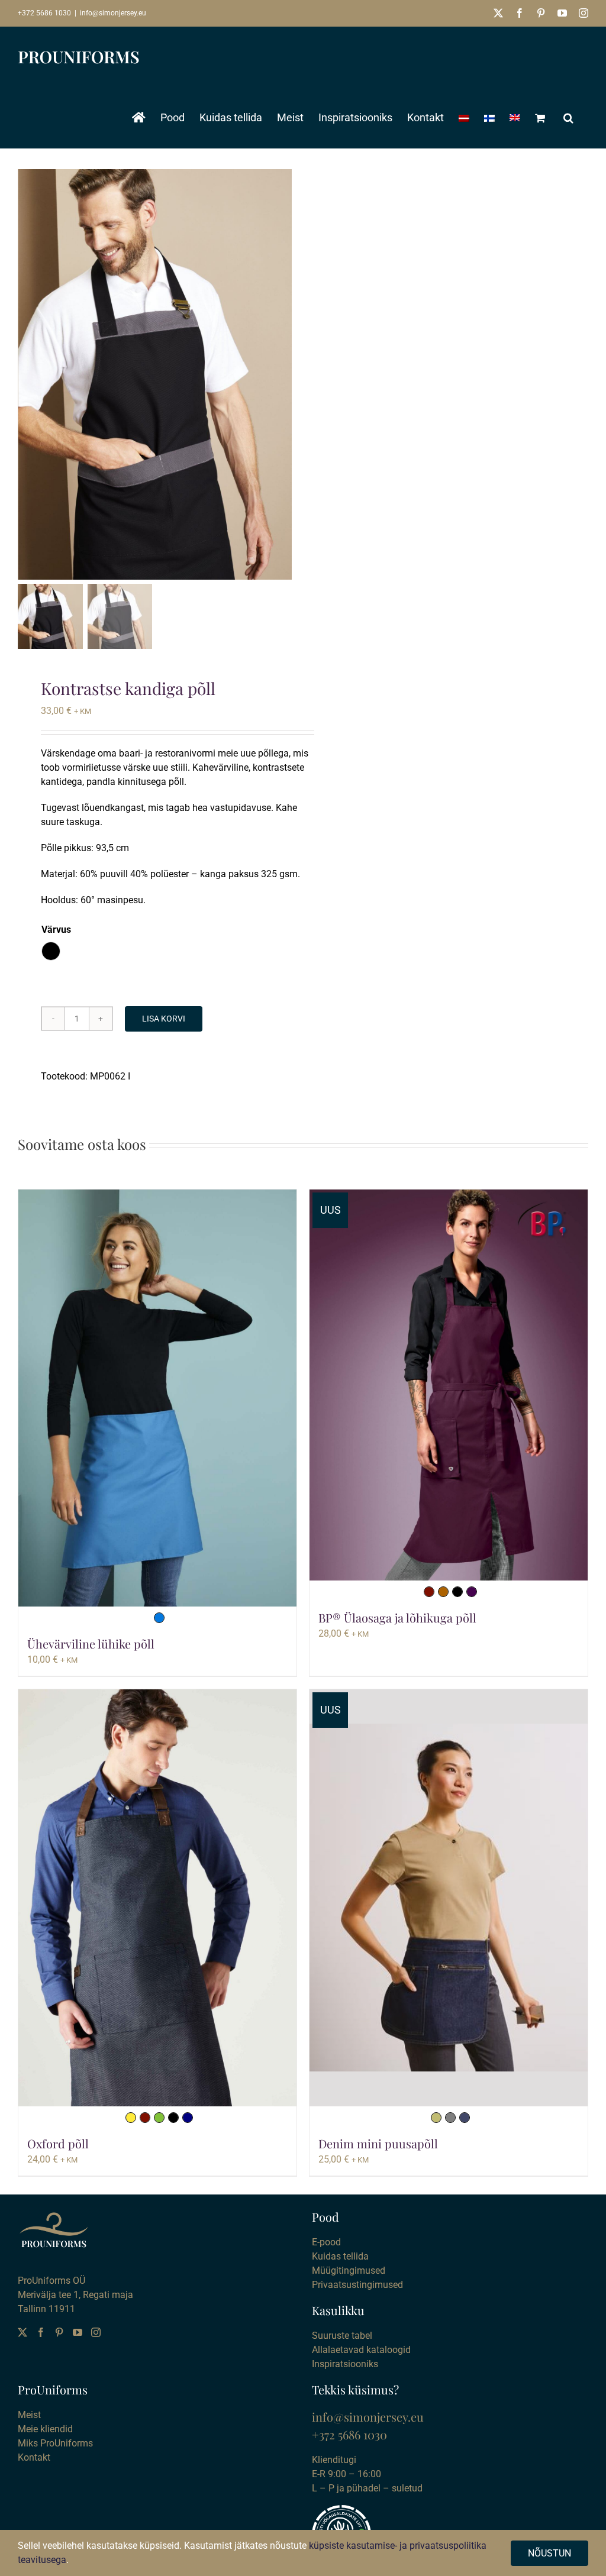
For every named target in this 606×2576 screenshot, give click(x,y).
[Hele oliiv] (159, 2118)
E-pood (326, 2242)
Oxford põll (58, 2143)
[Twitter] (22, 2332)
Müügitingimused (349, 2270)
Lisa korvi (164, 1019)
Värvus (56, 930)
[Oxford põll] (157, 1898)
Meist (29, 2415)
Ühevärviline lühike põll (91, 1643)
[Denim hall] (450, 2118)
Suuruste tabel (342, 2336)
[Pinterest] (59, 2332)
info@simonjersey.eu (113, 13)
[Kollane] (131, 2118)
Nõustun (549, 2553)
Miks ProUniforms (55, 2443)
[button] (568, 118)
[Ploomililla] (472, 1592)
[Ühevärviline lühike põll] (157, 1398)
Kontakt (34, 2457)
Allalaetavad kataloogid (361, 2350)
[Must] (457, 1592)
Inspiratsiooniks (345, 2364)
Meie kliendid (45, 2429)
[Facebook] (41, 2332)
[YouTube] (78, 2332)
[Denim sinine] (465, 2118)
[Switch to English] (515, 118)
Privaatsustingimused (357, 2285)
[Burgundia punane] (429, 1592)
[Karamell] (443, 1592)
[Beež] (436, 2118)
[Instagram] (96, 2332)
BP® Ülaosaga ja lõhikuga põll (397, 1617)
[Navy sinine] (188, 2118)
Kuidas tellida (340, 2256)
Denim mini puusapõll (378, 2143)
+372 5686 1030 (44, 13)
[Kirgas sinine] (159, 1618)
